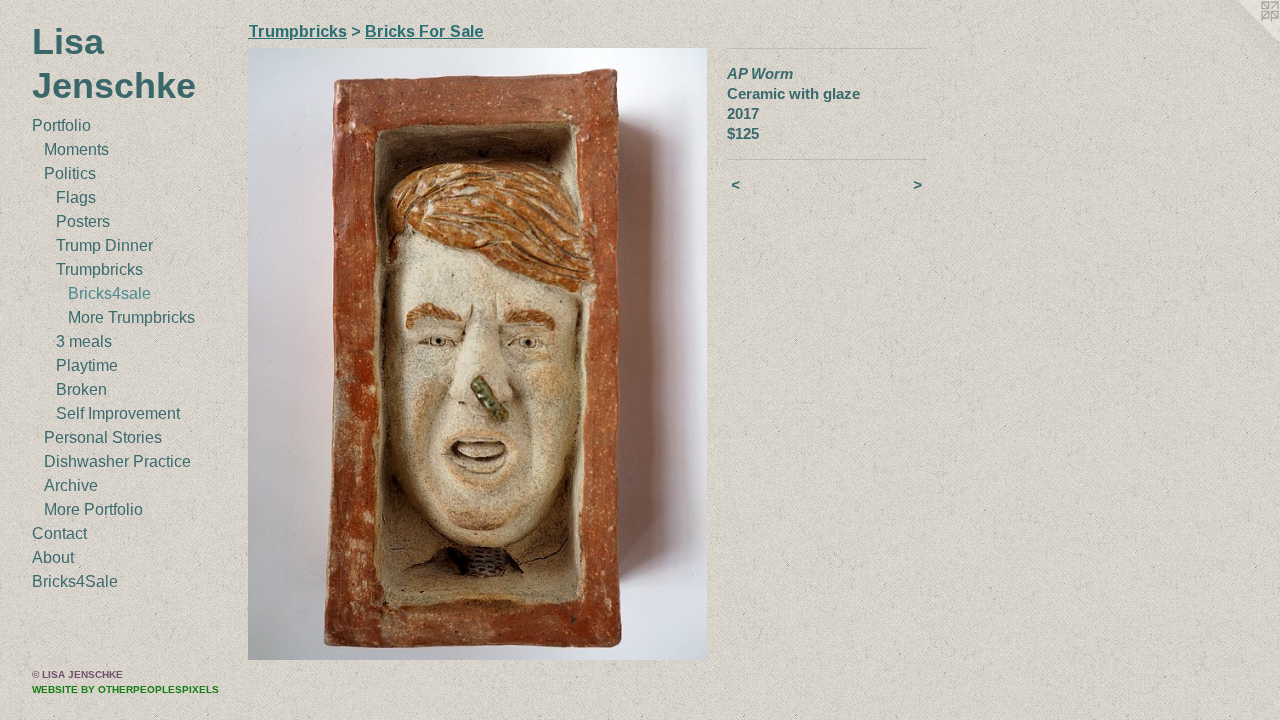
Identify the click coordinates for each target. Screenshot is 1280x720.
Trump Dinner (104, 245)
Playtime (87, 365)
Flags (76, 197)
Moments (76, 149)
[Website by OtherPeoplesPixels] (1240, 40)
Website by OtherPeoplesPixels (125, 689)
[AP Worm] (477, 354)
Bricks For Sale (424, 31)
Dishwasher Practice (117, 461)
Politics (70, 173)
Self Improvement (118, 413)
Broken (81, 389)
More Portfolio (93, 509)
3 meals (84, 341)
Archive (71, 485)
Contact (59, 533)
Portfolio (61, 125)
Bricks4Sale (75, 581)
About (53, 557)
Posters (83, 221)
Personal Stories (103, 437)
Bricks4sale (109, 293)
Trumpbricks (99, 269)
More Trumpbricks (131, 317)
